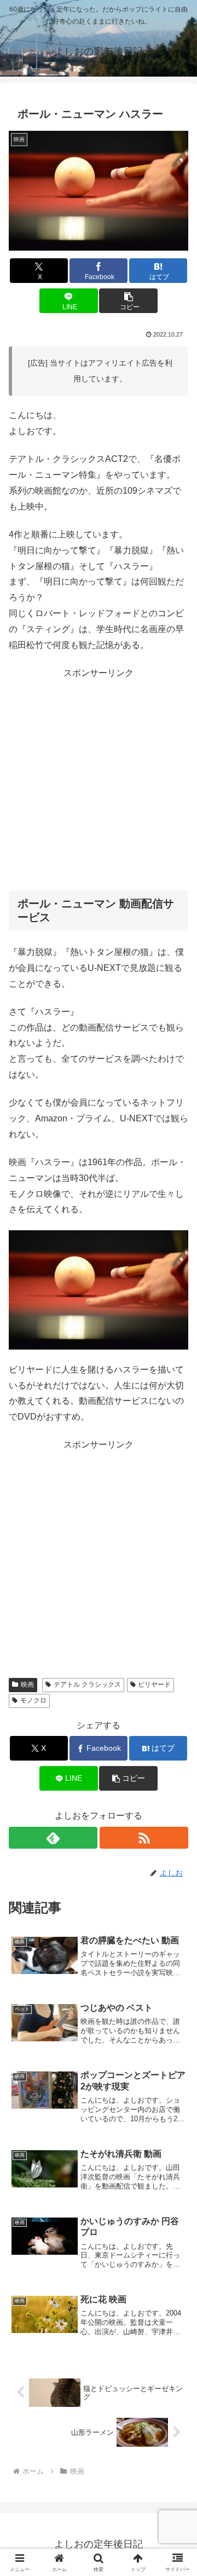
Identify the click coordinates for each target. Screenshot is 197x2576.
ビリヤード (154, 1684)
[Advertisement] (99, 780)
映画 (27, 1684)
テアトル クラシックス (87, 1684)
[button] (128, 301)
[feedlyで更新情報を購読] (53, 1838)
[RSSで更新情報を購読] (144, 1838)
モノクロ (33, 1700)
